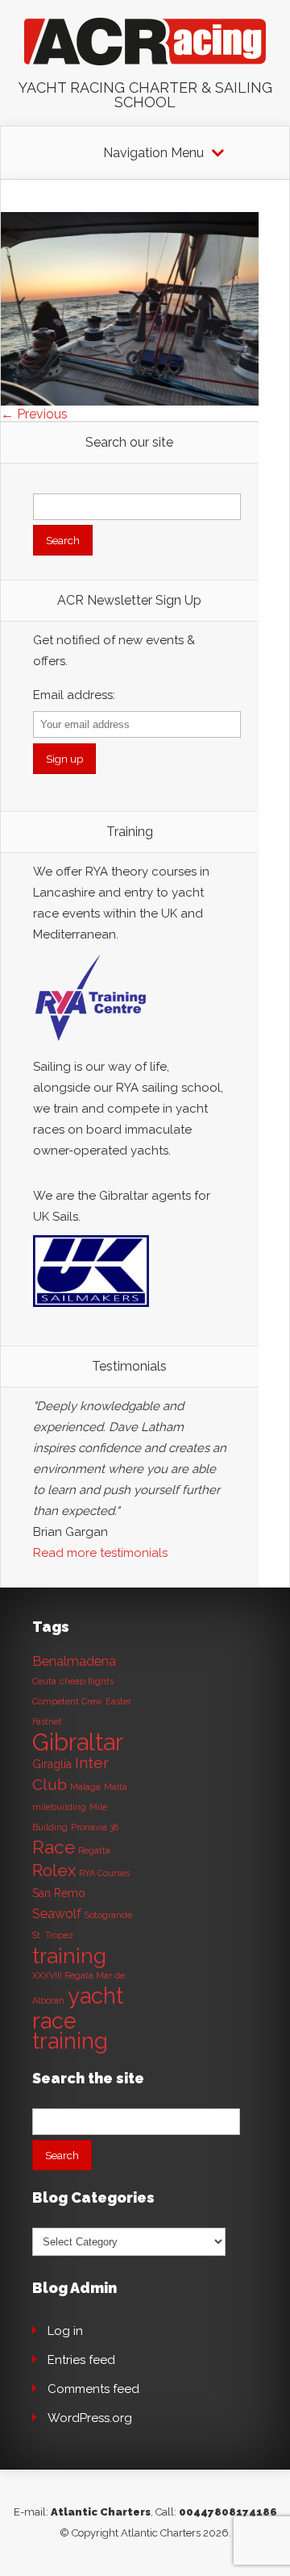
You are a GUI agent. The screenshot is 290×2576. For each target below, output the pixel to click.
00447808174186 (228, 2512)
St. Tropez (53, 1935)
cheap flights (87, 1681)
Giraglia (52, 1764)
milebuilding (59, 1807)
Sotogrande (108, 1915)
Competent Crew (67, 1701)
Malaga (85, 1787)
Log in (65, 2331)
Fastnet (47, 1721)
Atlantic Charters (101, 2512)
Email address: (74, 695)
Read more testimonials (100, 1553)
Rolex (54, 1871)
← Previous (34, 414)
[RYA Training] (91, 1046)
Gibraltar (78, 1742)
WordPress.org (90, 2418)
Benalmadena (74, 1661)
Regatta (94, 1850)
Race (54, 1847)
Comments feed (93, 2389)
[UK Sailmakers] (91, 1311)
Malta (116, 1787)
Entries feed (81, 2360)
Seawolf (57, 1914)
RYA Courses (104, 1873)
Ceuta (44, 1681)
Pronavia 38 (95, 1827)
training (69, 1956)
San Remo (59, 1893)
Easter (118, 1701)
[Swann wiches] (130, 401)
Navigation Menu (153, 153)
